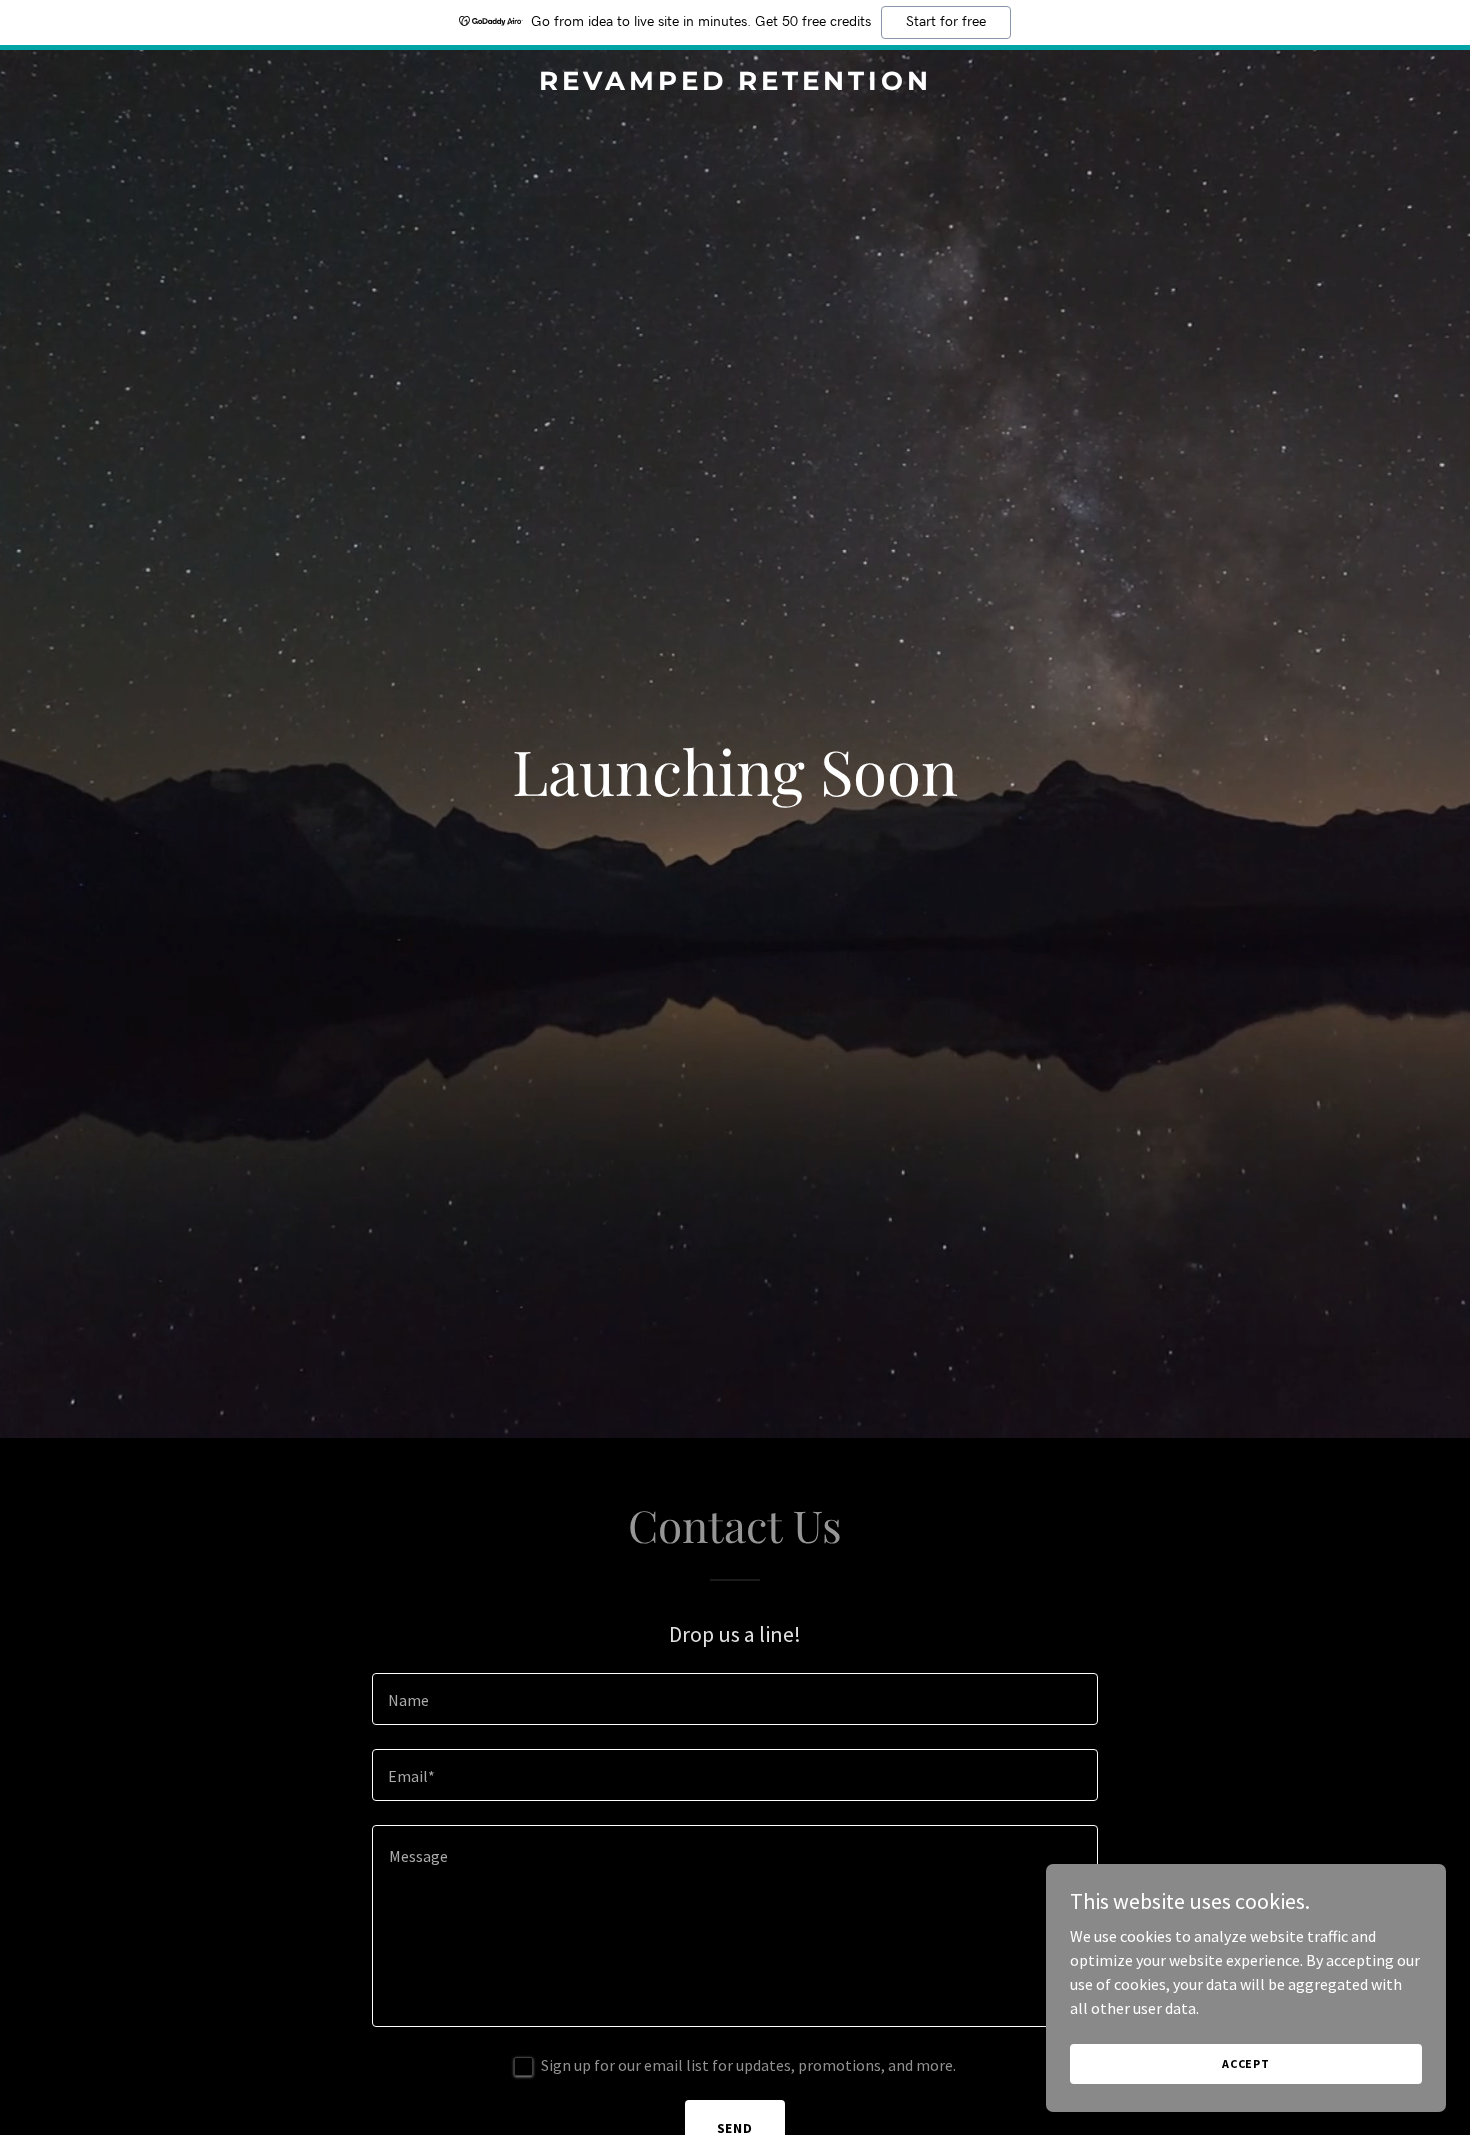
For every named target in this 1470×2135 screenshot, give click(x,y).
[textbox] (734, 1699)
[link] (735, 84)
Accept (1246, 2063)
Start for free (946, 22)
